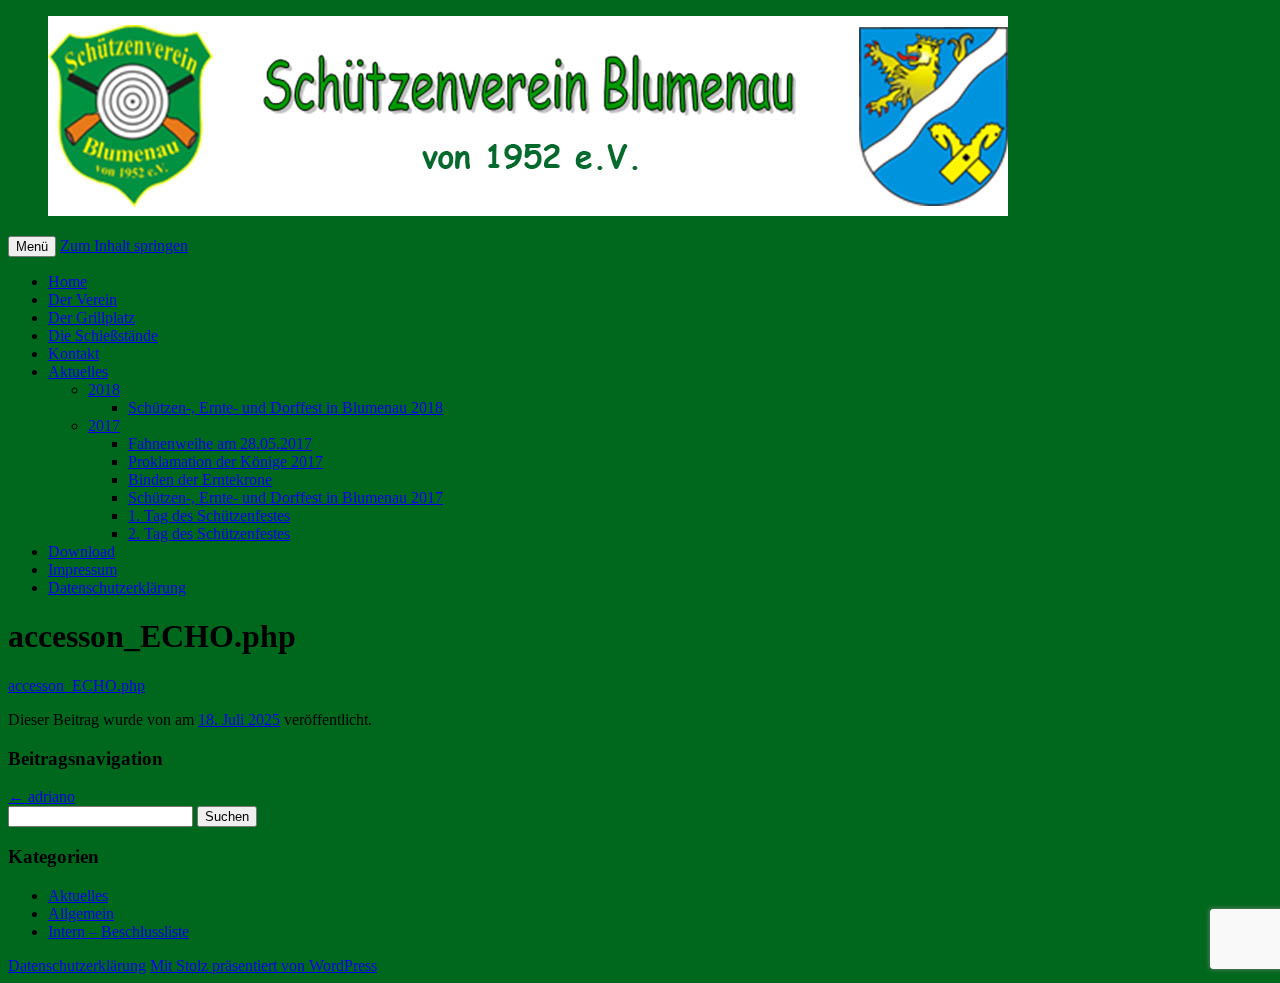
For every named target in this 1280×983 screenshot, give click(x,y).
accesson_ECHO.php (76, 685)
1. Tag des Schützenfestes (209, 515)
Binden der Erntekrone (200, 479)
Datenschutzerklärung (117, 587)
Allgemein (81, 913)
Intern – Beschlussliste (118, 931)
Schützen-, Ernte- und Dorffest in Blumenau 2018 (285, 407)
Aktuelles (78, 371)
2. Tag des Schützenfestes (209, 533)
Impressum (82, 569)
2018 (104, 389)
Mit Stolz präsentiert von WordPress (263, 965)
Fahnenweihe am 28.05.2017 (220, 443)
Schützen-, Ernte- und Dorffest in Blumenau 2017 (285, 497)
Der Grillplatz (91, 317)
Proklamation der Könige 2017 (225, 461)
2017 (104, 425)
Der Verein (82, 299)
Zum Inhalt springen (124, 245)
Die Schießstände (103, 335)
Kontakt (73, 353)
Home (67, 281)
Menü (32, 246)
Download (81, 551)
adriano (41, 796)
